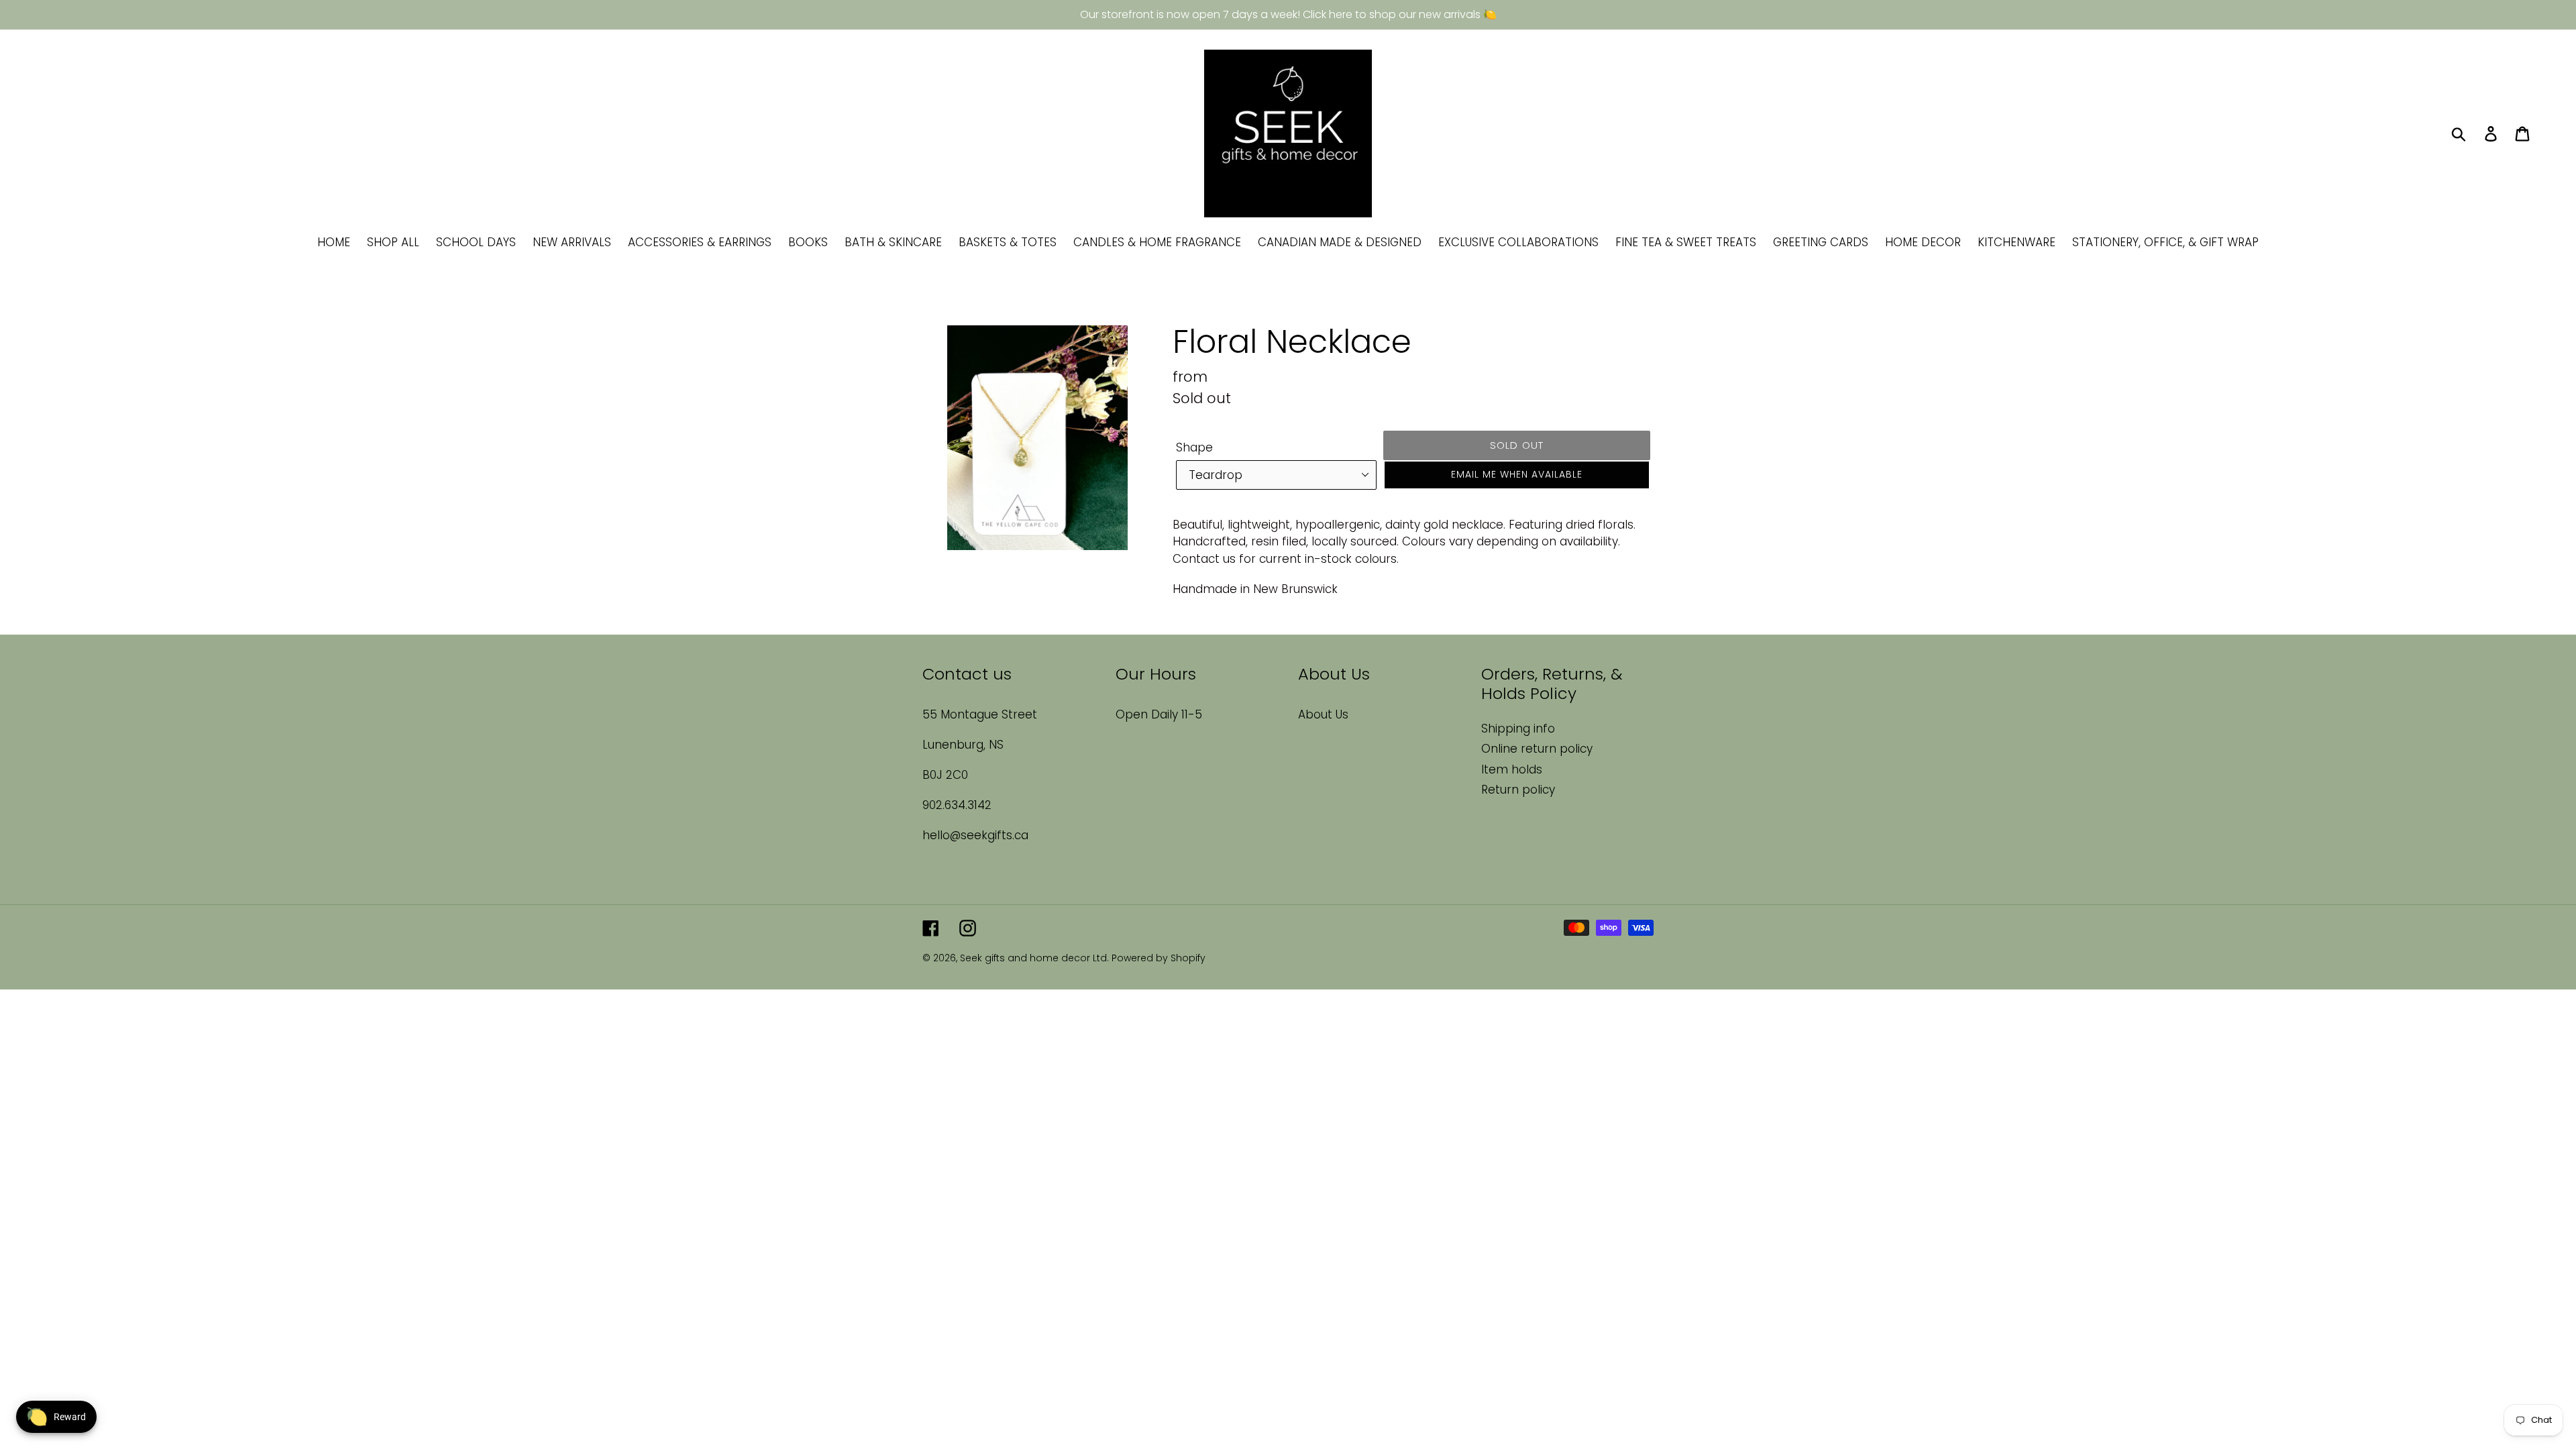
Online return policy (1537, 749)
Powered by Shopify (1159, 958)
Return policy (1518, 790)
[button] (1517, 475)
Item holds (1512, 769)
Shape (1194, 447)
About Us (1323, 714)
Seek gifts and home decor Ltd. (1036, 958)
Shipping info (1518, 729)
